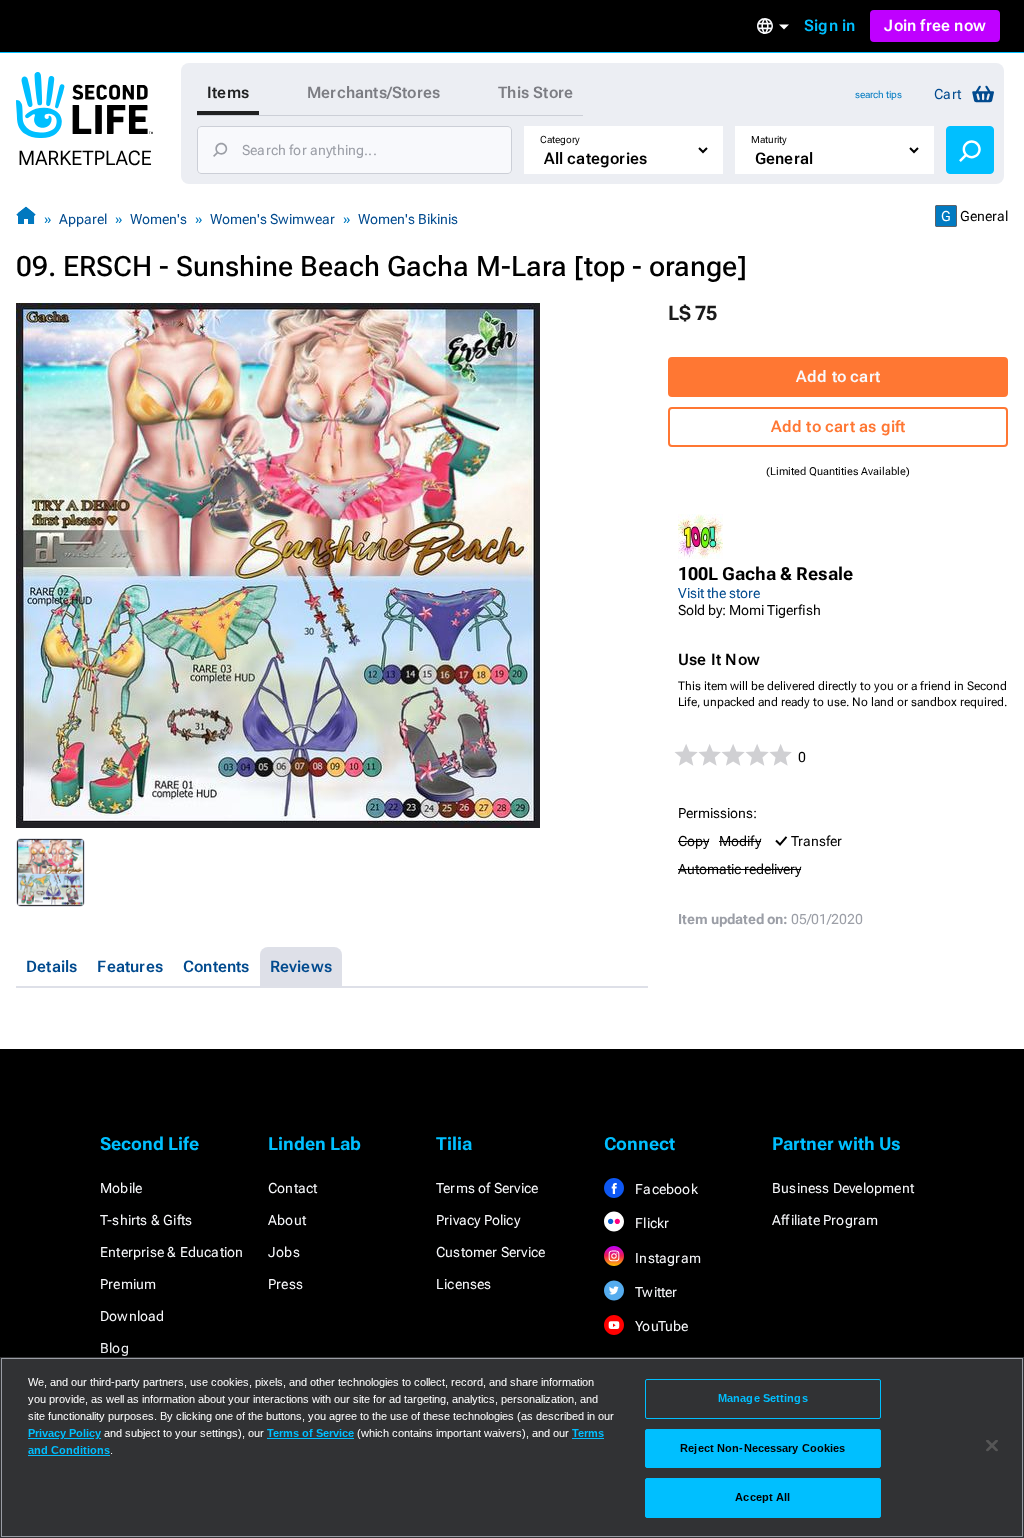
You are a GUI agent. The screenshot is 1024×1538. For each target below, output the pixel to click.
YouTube (660, 1326)
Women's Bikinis (408, 219)
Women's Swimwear (272, 219)
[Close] (992, 1446)
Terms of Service (487, 1188)
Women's (158, 219)
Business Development (843, 1188)
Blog (114, 1348)
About (287, 1220)
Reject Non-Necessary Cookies (762, 1448)
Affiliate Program (825, 1220)
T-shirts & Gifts (146, 1220)
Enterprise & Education (171, 1252)
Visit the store (719, 593)
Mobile (121, 1188)
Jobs (284, 1252)
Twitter (655, 1292)
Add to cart (838, 376)
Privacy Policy (478, 1220)
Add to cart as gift (838, 426)
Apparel (83, 219)
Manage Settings (763, 1398)
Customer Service (490, 1252)
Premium (128, 1284)
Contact (292, 1188)
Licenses (464, 1284)
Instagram (666, 1258)
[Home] (26, 218)
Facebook (665, 1189)
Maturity (769, 139)
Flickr (650, 1223)
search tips (878, 94)
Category (560, 139)
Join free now (935, 25)
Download (132, 1316)
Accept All (762, 1497)
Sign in (829, 25)
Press (285, 1284)
